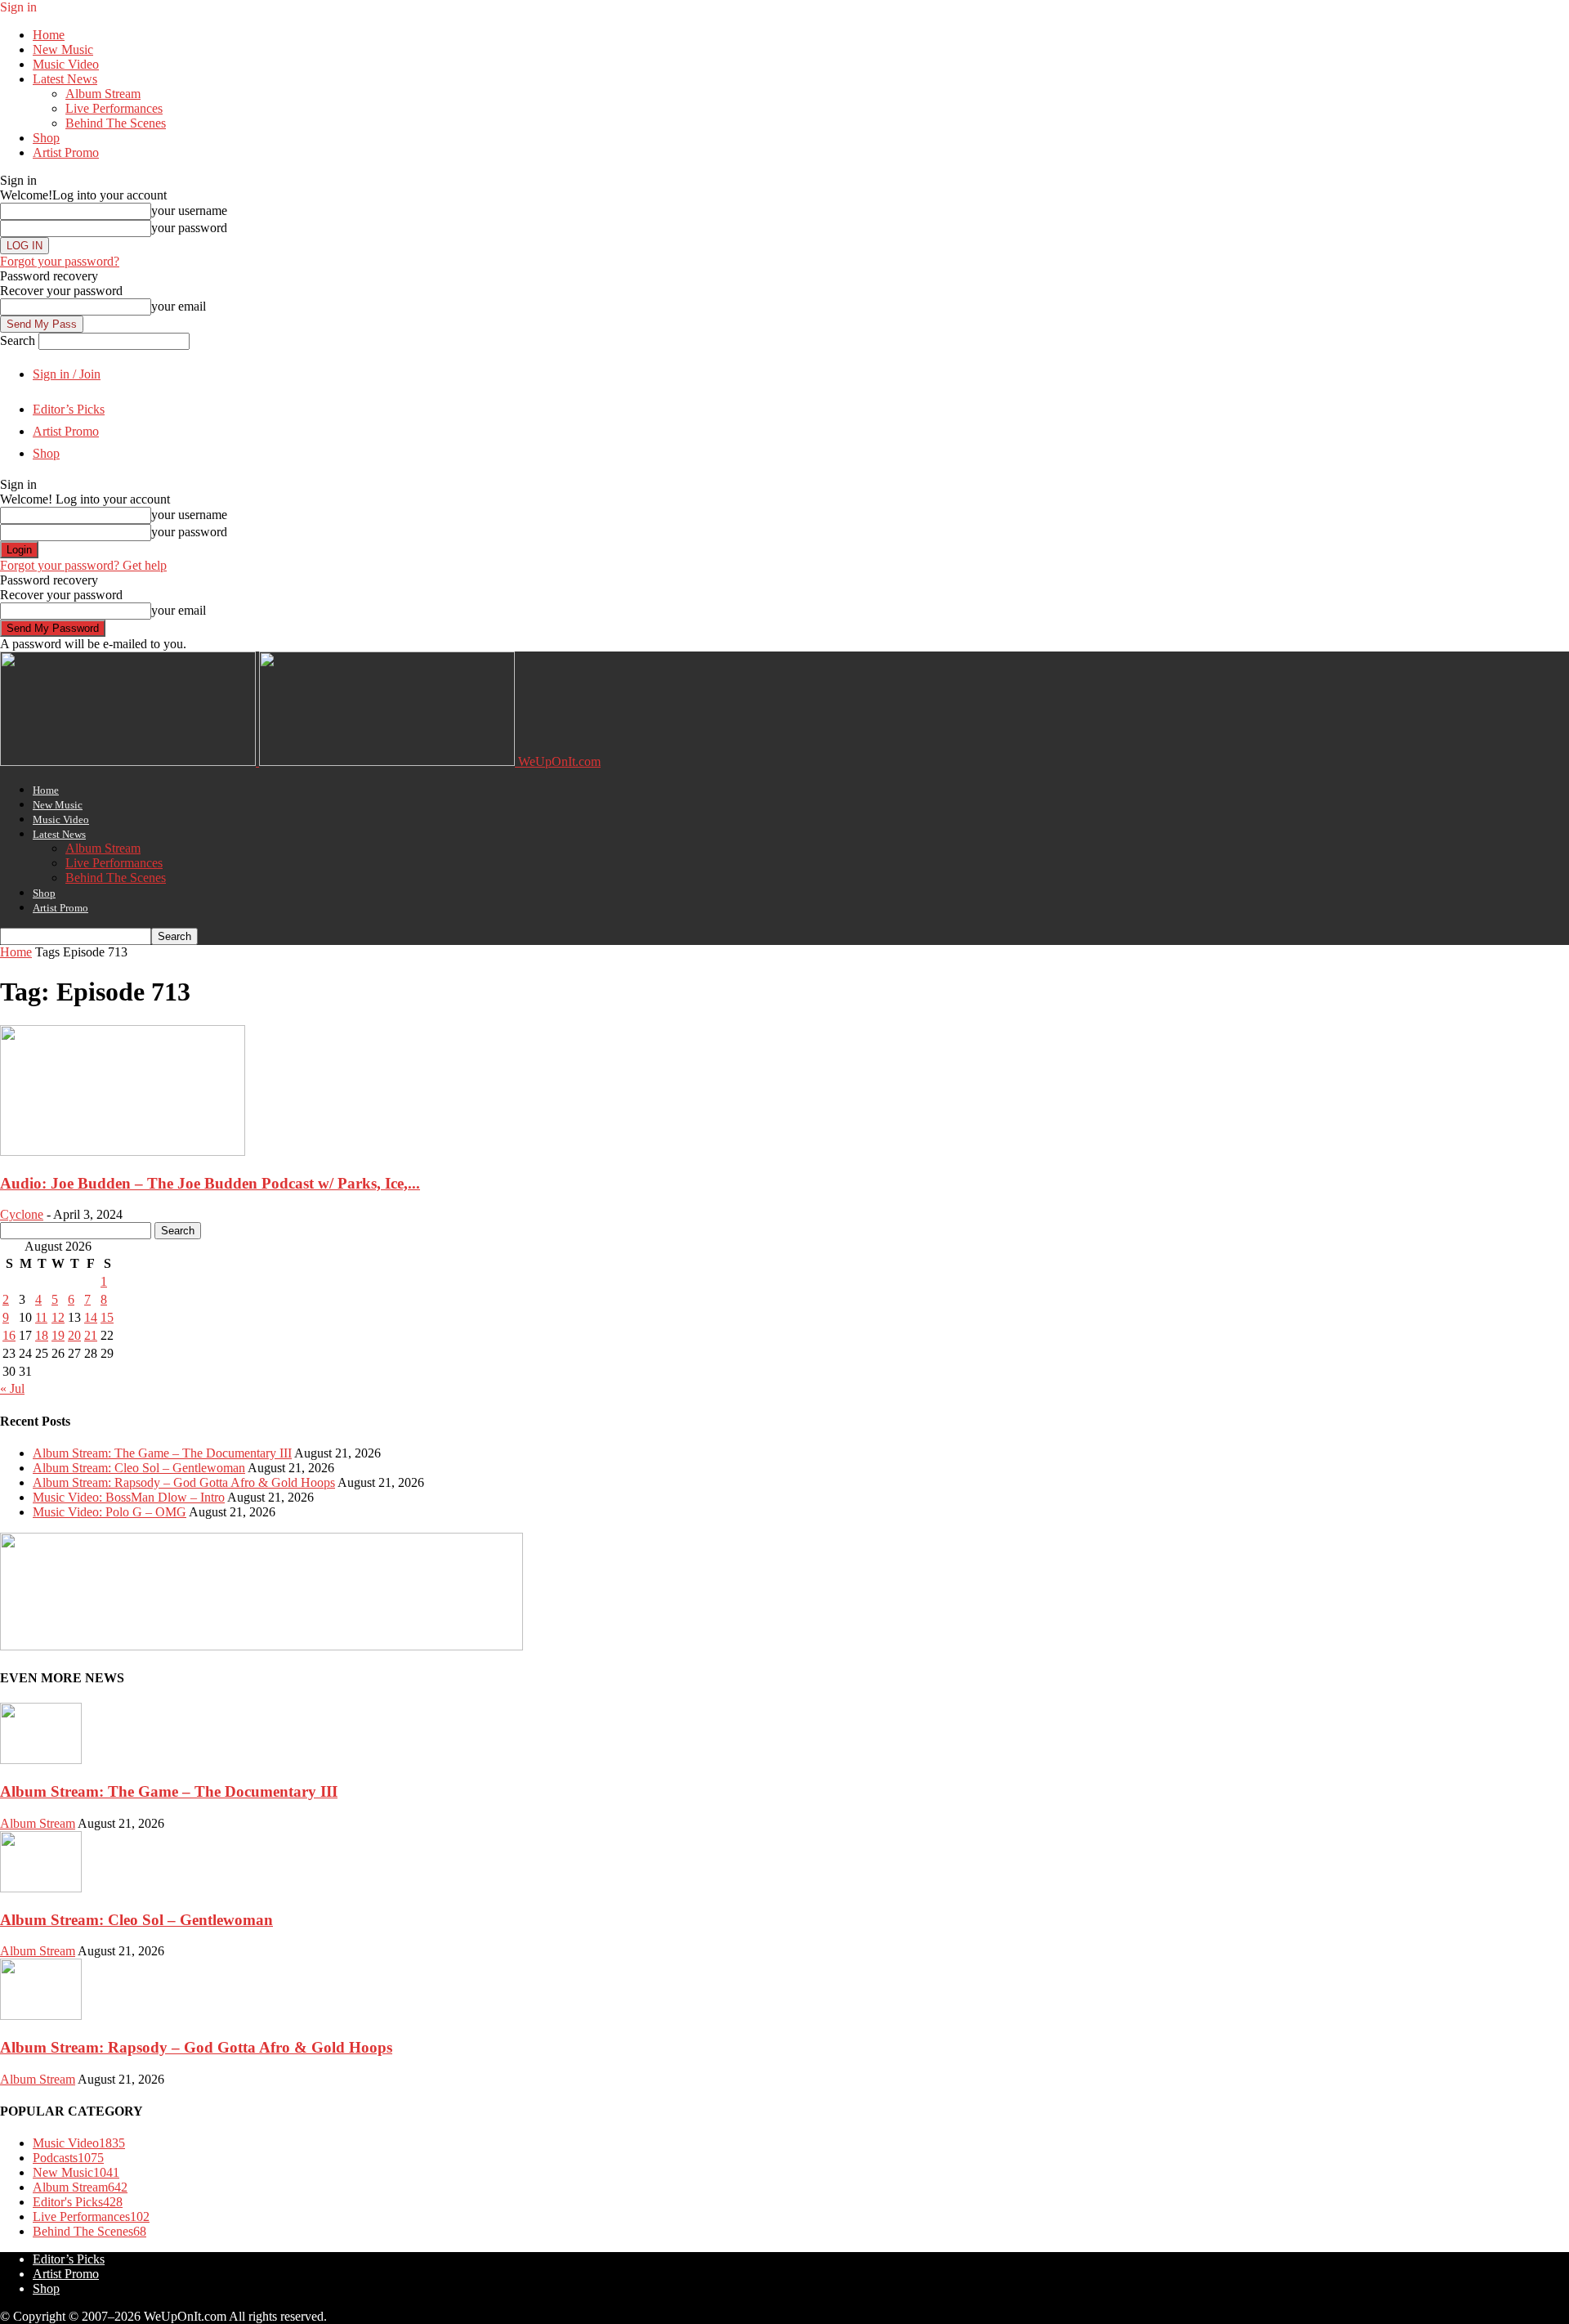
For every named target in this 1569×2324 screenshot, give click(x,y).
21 (91, 1335)
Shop (46, 138)
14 (91, 1317)
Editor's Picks (78, 2202)
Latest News (65, 79)
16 (9, 1335)
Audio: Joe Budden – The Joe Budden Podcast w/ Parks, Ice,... (210, 1183)
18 (42, 1335)
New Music (63, 49)
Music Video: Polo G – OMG (110, 1512)
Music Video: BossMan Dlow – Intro (129, 1497)
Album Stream (103, 94)
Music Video (66, 64)
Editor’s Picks (69, 409)
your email (179, 306)
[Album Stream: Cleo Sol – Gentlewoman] (41, 1888)
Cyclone (22, 1214)
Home (49, 35)
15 (107, 1317)
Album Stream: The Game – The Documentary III (162, 1453)
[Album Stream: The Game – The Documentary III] (41, 1760)
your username (189, 210)
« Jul (12, 1388)
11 (41, 1317)
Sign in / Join (67, 374)
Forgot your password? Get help (83, 565)
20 (74, 1335)
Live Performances (114, 108)
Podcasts (68, 2158)
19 (58, 1335)
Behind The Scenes (116, 123)
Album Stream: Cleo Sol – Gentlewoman (139, 1468)
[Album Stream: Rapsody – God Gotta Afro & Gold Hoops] (41, 2015)
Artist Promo (66, 152)
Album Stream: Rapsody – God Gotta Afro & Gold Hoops (184, 1482)
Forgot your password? (60, 261)
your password (189, 228)
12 (58, 1317)
